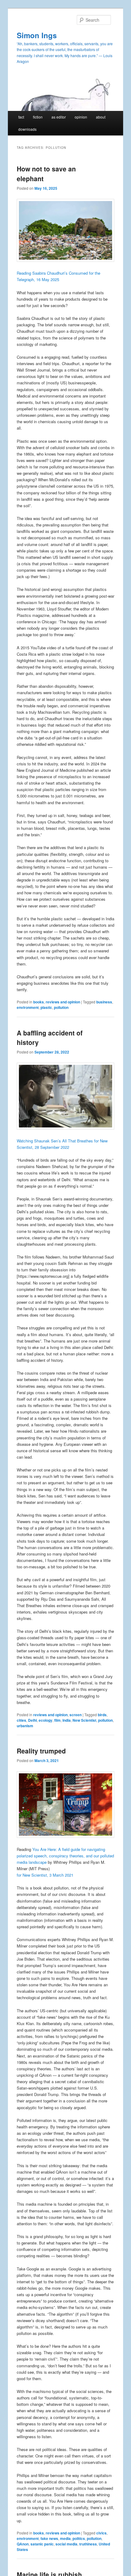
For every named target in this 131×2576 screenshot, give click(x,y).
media (65, 2538)
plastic (46, 1007)
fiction (38, 117)
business (104, 1002)
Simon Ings (37, 35)
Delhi (32, 1720)
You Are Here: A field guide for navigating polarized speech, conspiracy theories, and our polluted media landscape (65, 1856)
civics (101, 2533)
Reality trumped (41, 1751)
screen (76, 1715)
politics (79, 2538)
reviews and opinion (63, 1002)
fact (21, 117)
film (57, 1720)
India (67, 1720)
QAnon (23, 2544)
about (101, 117)
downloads (27, 129)
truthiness (88, 2544)
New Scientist (84, 1720)
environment (28, 1007)
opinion (81, 117)
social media (66, 2544)
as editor (59, 117)
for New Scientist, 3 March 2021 (45, 1875)
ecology (46, 1720)
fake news (49, 2538)
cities (21, 1720)
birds (102, 1715)
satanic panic (42, 2544)
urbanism (25, 1726)
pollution (61, 1007)
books (39, 1002)
